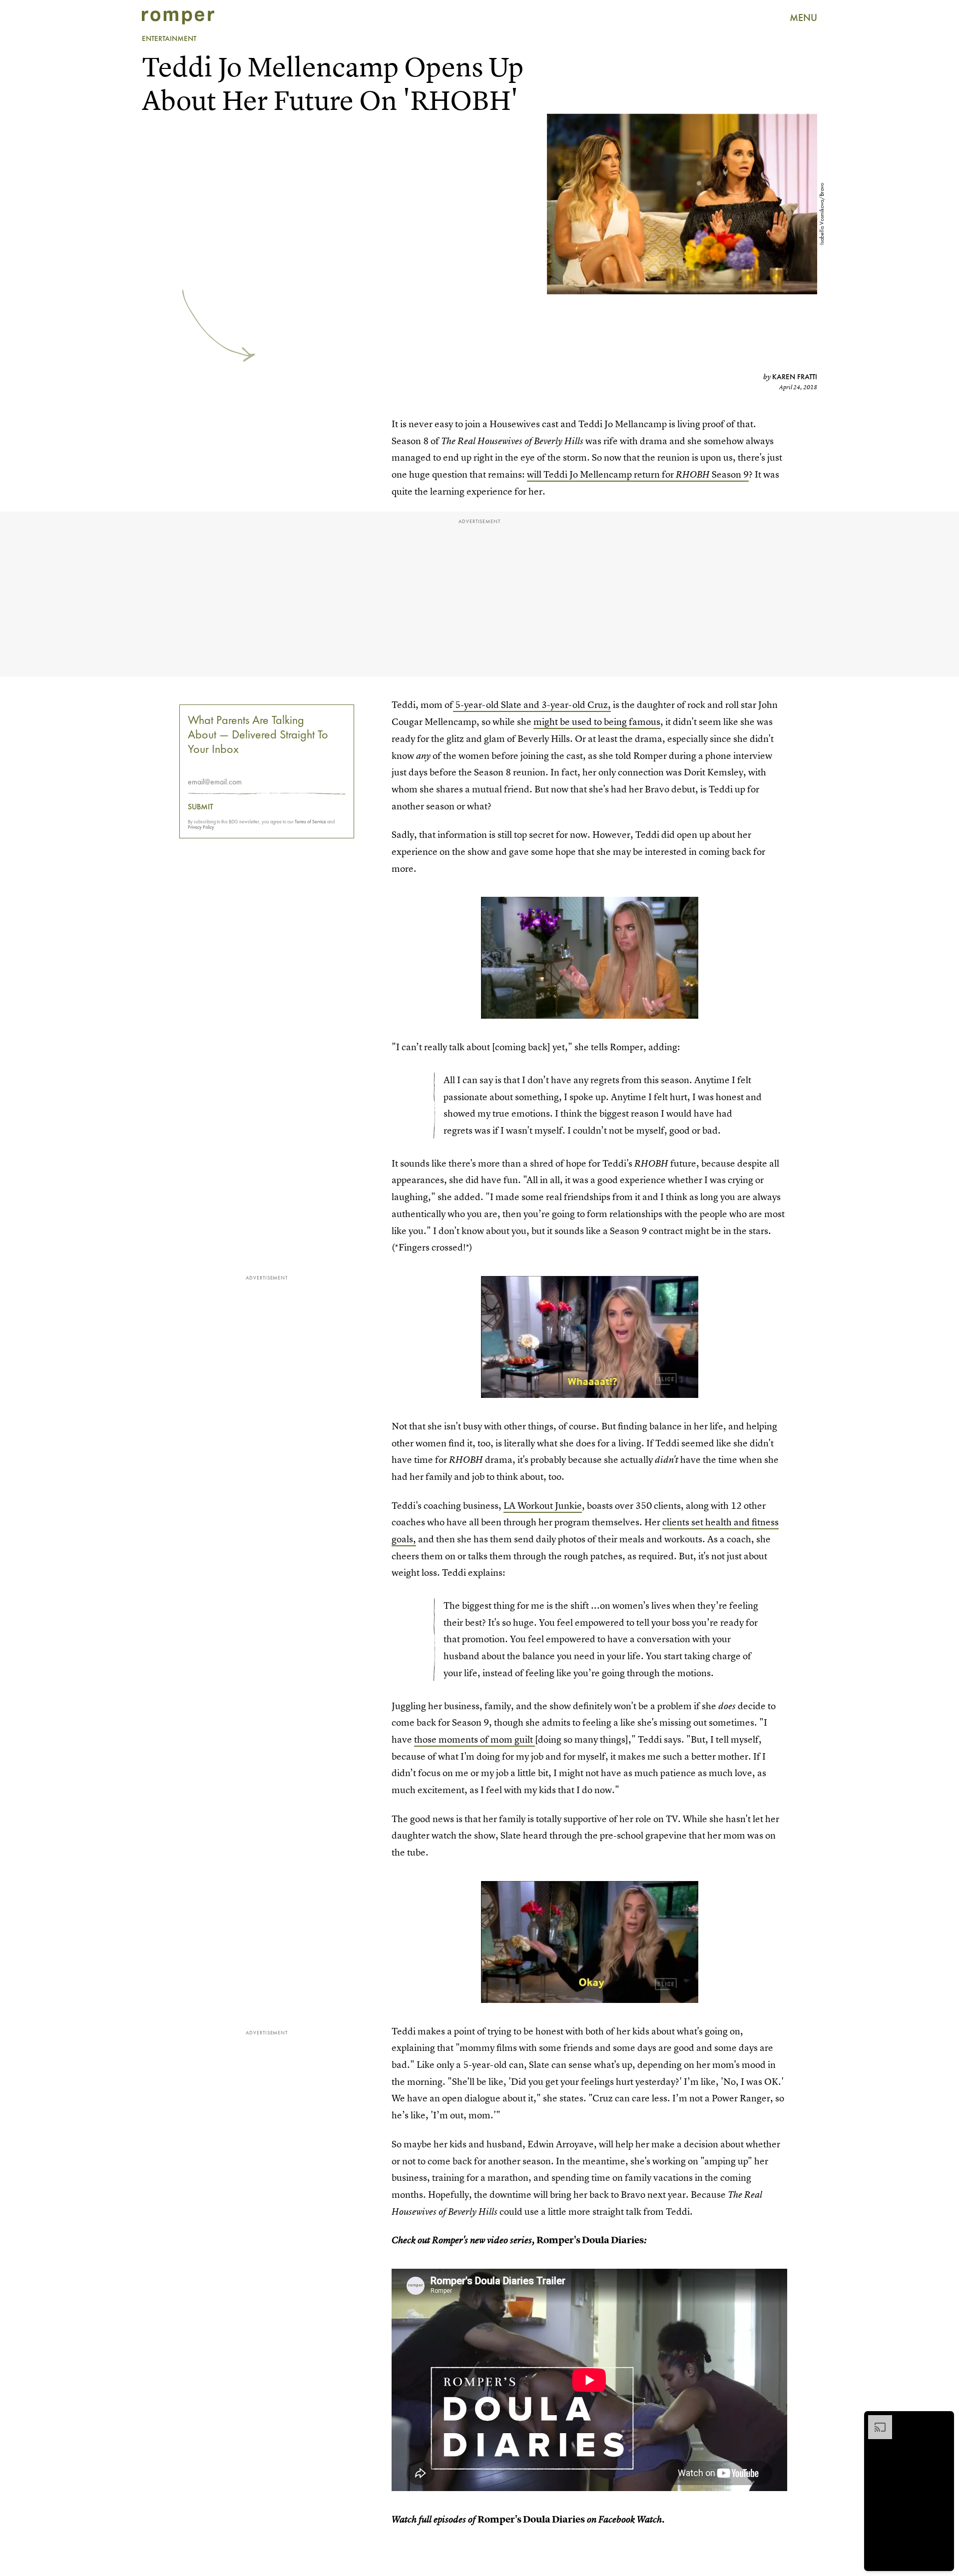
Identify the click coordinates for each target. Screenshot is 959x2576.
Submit (201, 807)
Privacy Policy (201, 827)
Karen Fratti (795, 377)
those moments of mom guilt (475, 1739)
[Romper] (178, 17)
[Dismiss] (943, 2420)
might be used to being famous (597, 722)
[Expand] (875, 2420)
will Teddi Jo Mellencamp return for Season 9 (638, 474)
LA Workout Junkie (543, 1506)
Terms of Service (310, 822)
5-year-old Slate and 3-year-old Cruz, (532, 705)
